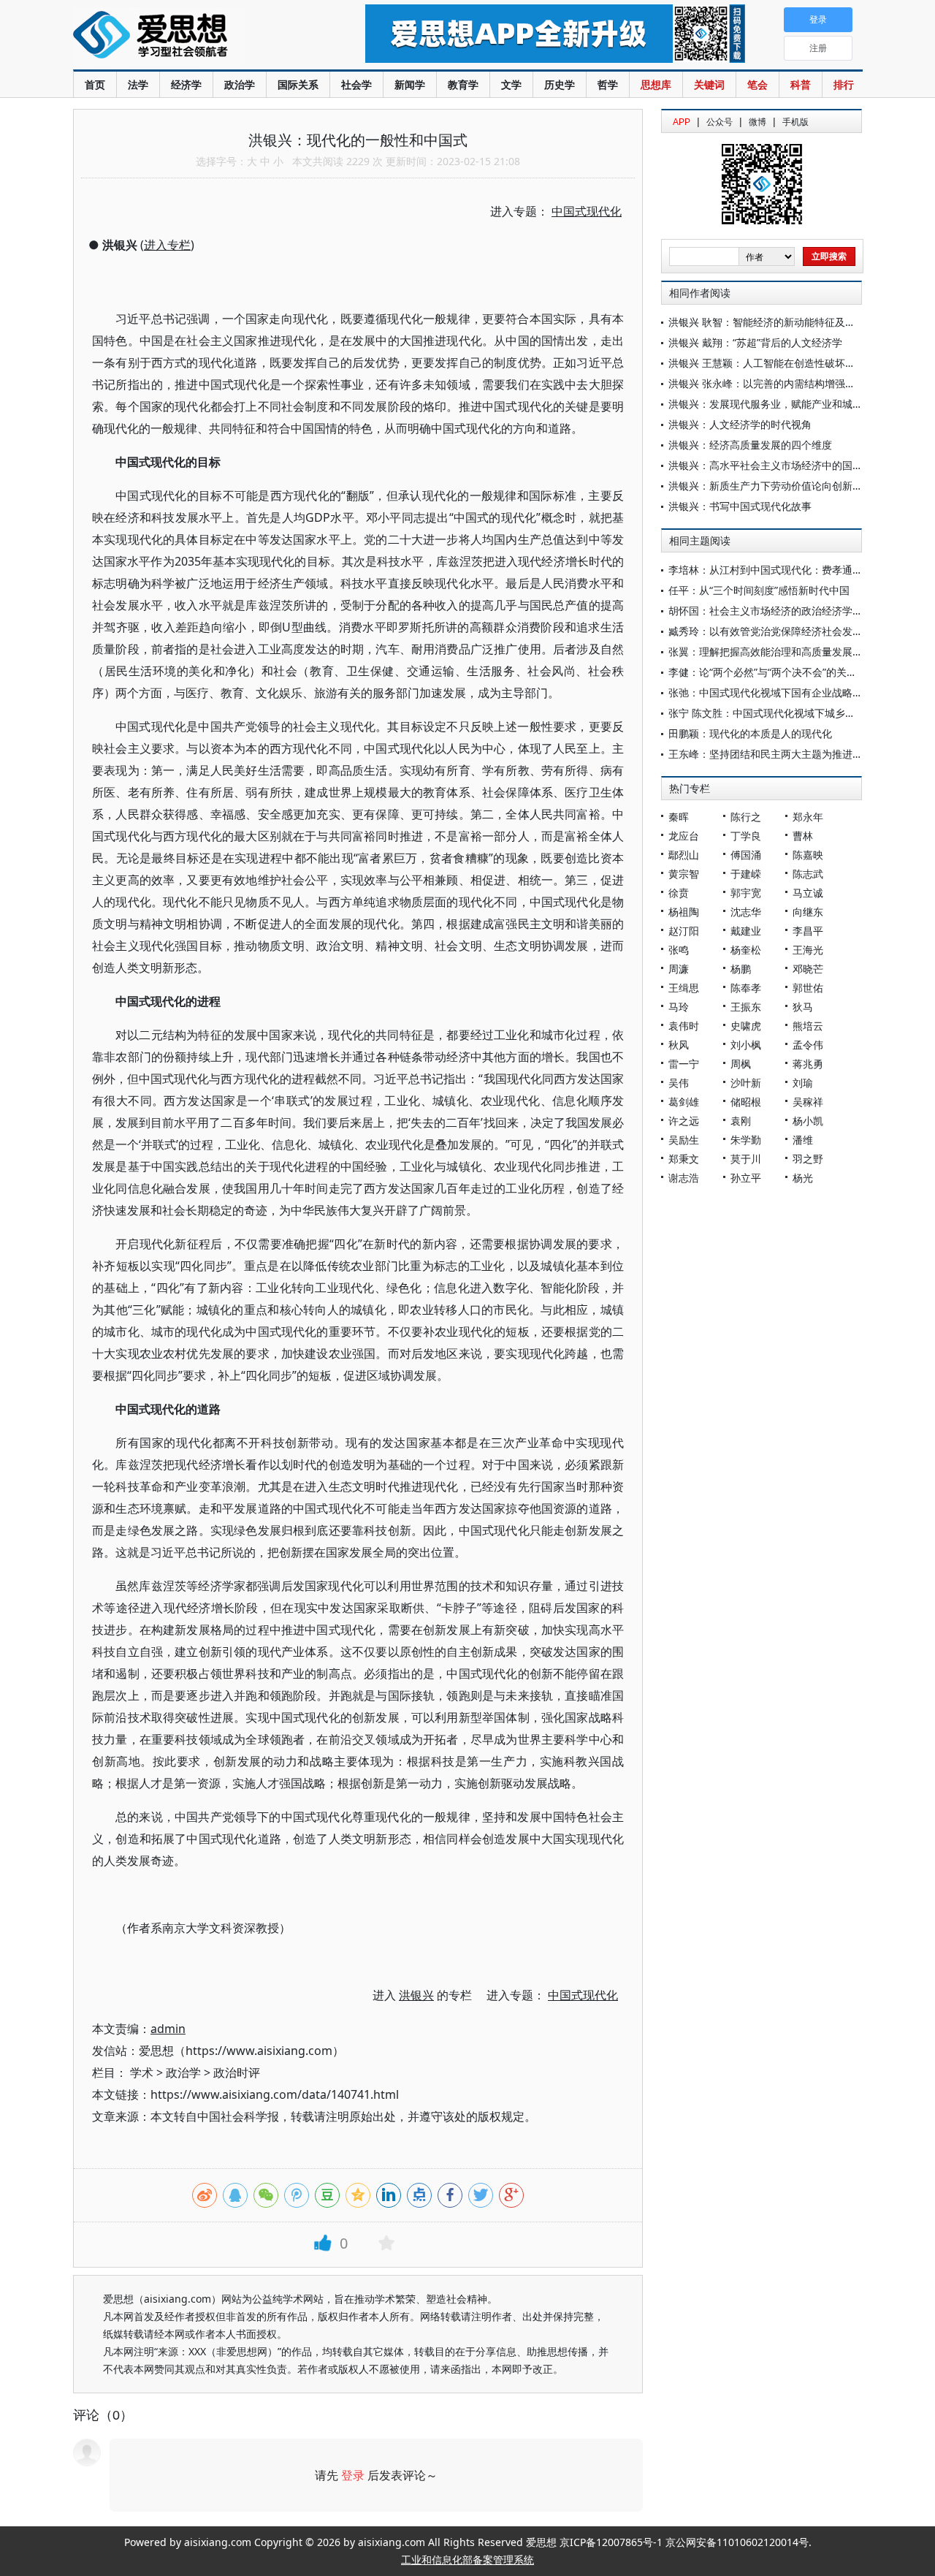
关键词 (709, 84)
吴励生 (684, 1140)
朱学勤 (746, 1140)
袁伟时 (684, 1026)
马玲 (679, 1007)
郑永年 (808, 817)
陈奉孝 (746, 988)
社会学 (356, 84)
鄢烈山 (684, 855)
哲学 (608, 84)
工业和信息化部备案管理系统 (467, 2560)
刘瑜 (803, 1083)
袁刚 (741, 1121)
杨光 (803, 1178)
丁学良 (746, 836)
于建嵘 (746, 874)
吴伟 (679, 1083)
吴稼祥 (808, 1102)
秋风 (679, 1045)
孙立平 (746, 1178)
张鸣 (679, 950)
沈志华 (746, 912)
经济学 (186, 84)
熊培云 (808, 1026)
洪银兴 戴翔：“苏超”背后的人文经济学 (755, 342)
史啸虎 (746, 1026)
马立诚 (808, 893)
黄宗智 (684, 874)
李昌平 (808, 931)
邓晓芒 (808, 969)
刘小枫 (746, 1045)
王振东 (746, 1007)
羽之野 (808, 1159)
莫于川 (746, 1159)
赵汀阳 (684, 931)
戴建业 (746, 931)
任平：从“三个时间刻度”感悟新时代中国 (759, 590)
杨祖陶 (684, 912)
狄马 (803, 1007)
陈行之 (746, 817)
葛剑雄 (684, 1102)
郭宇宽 (746, 893)
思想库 (656, 84)
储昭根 (746, 1102)
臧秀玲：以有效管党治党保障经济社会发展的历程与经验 (796, 631)
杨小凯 (808, 1121)
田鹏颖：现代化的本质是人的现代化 (750, 733)
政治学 (240, 84)
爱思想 (190, 37)
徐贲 (679, 893)
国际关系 (298, 84)
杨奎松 (746, 950)
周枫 (741, 1064)
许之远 (684, 1121)
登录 (353, 2475)
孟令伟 (808, 1045)
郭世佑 (808, 988)
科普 (801, 84)
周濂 (679, 969)
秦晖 (679, 817)
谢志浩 (684, 1178)
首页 (95, 84)
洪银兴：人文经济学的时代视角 (740, 424)
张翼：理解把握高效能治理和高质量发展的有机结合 (786, 651)
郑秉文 (684, 1159)
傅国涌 (746, 855)
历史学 (560, 84)
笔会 (757, 84)
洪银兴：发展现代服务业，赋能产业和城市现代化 (781, 404)
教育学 (463, 84)
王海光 (808, 950)
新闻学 (410, 84)
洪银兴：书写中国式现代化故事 (740, 506)
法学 (138, 84)
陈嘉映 (808, 855)
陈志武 (808, 874)
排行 (844, 84)
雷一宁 (684, 1064)
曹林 (803, 836)
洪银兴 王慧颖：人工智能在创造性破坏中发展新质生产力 (798, 363)
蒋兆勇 (808, 1064)
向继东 (808, 912)
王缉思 (684, 988)
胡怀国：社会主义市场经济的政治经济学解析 (771, 611)
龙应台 (684, 836)
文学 (511, 84)
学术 (142, 2072)
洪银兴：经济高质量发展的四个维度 (750, 445)
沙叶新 (746, 1083)
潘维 (803, 1140)
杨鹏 (741, 969)
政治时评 (237, 2072)
